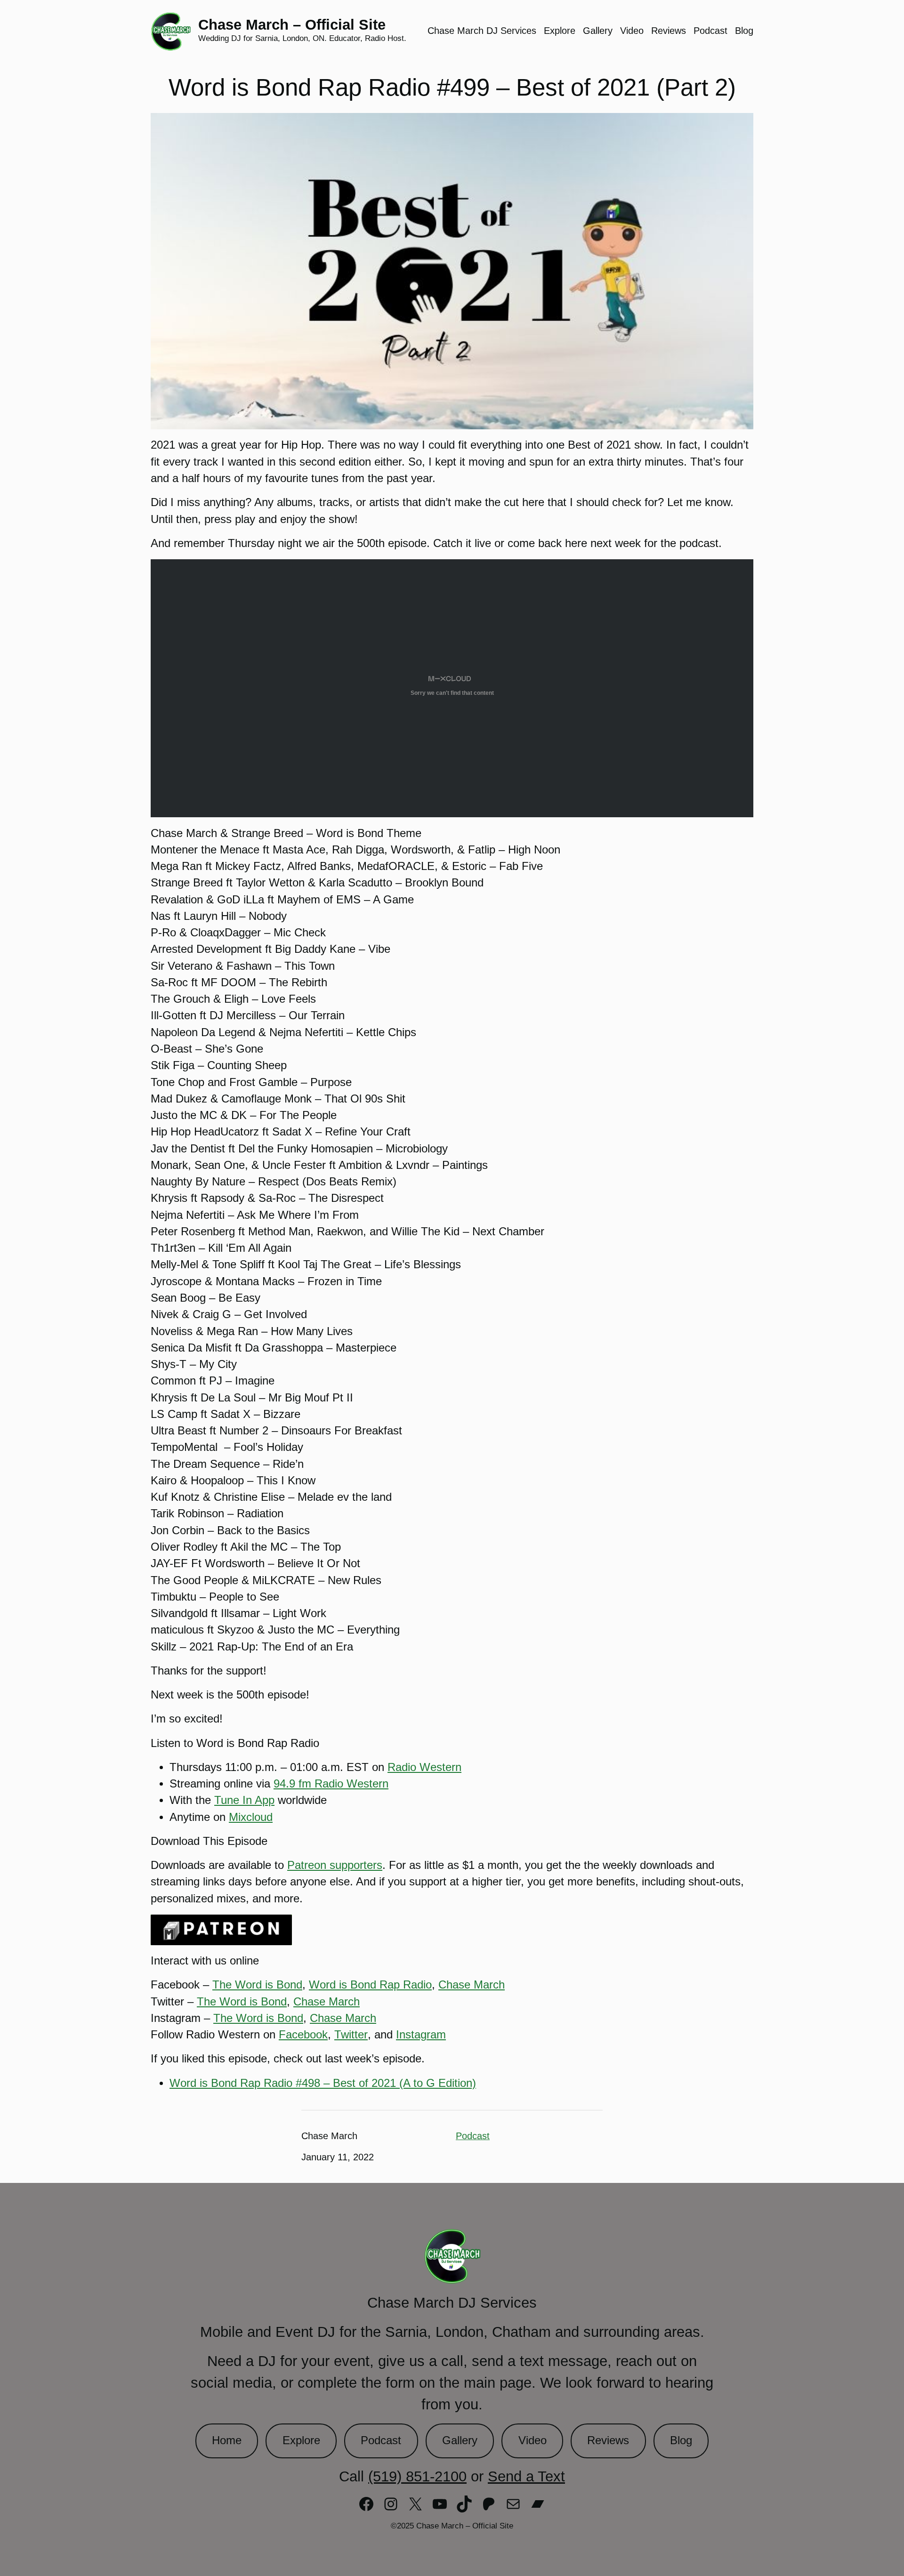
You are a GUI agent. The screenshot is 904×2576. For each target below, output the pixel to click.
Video (533, 2440)
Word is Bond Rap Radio (370, 1985)
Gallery (460, 2440)
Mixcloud (251, 1817)
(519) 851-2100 (417, 2476)
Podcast (473, 2136)
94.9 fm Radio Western (331, 1784)
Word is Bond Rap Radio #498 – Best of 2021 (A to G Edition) (323, 2083)
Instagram (421, 2035)
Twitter (351, 2035)
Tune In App (244, 1800)
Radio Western (424, 1767)
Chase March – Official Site (292, 25)
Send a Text (526, 2476)
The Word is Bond (257, 1985)
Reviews (608, 2440)
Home (227, 2440)
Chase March (472, 1985)
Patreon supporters (335, 1865)
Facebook (303, 2035)
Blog (681, 2440)
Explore (301, 2440)
